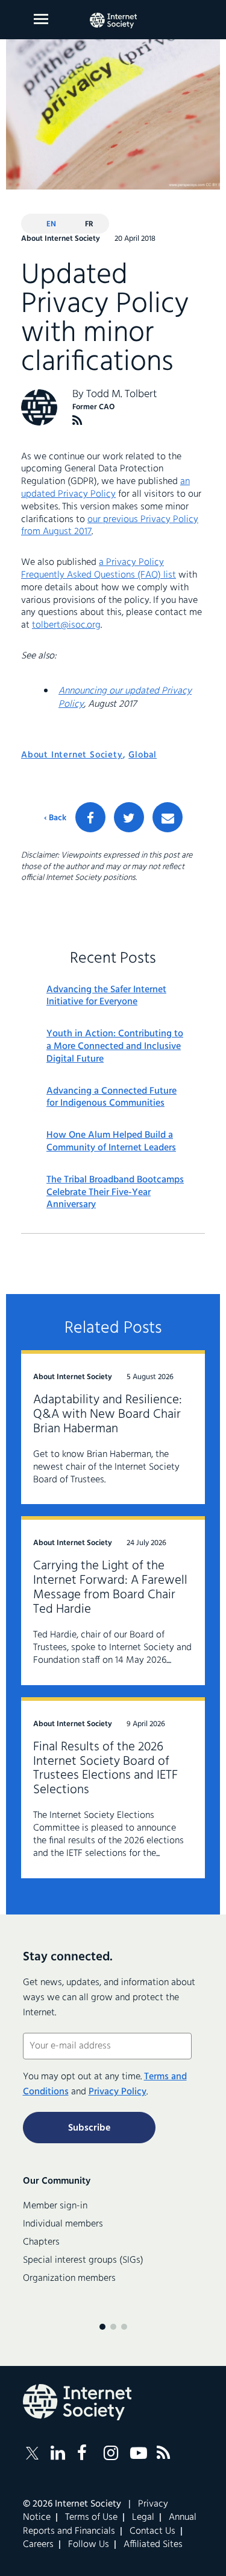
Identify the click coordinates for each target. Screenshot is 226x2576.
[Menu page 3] (124, 2327)
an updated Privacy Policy (105, 488)
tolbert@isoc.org (66, 625)
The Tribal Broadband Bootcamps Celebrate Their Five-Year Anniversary (115, 1193)
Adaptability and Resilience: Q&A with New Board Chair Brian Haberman (108, 1414)
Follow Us (89, 2545)
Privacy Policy (118, 2092)
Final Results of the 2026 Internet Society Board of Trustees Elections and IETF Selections (105, 1769)
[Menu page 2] (113, 2327)
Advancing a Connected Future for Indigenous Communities (111, 1098)
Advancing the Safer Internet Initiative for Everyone (106, 996)
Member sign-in (55, 2206)
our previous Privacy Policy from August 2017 (110, 526)
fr (89, 224)
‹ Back (55, 818)
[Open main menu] (41, 19)
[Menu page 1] (102, 2327)
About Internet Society (72, 755)
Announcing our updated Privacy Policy (125, 698)
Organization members (69, 2278)
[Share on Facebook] (90, 817)
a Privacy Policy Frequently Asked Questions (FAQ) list (99, 569)
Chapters (41, 2242)
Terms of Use (91, 2517)
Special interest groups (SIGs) (83, 2260)
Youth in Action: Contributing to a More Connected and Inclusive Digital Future (115, 1047)
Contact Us (152, 2531)
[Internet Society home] (113, 21)
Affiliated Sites (153, 2545)
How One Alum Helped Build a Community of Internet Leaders (111, 1142)
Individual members (63, 2224)
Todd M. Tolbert (122, 394)
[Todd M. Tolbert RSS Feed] (77, 420)
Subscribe (89, 2128)
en (51, 224)
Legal (143, 2517)
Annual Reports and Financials (110, 2524)
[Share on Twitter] (129, 817)
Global (143, 755)
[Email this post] (168, 817)
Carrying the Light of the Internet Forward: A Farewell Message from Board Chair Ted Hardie (110, 1588)
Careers (38, 2545)
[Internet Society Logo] (77, 2402)
